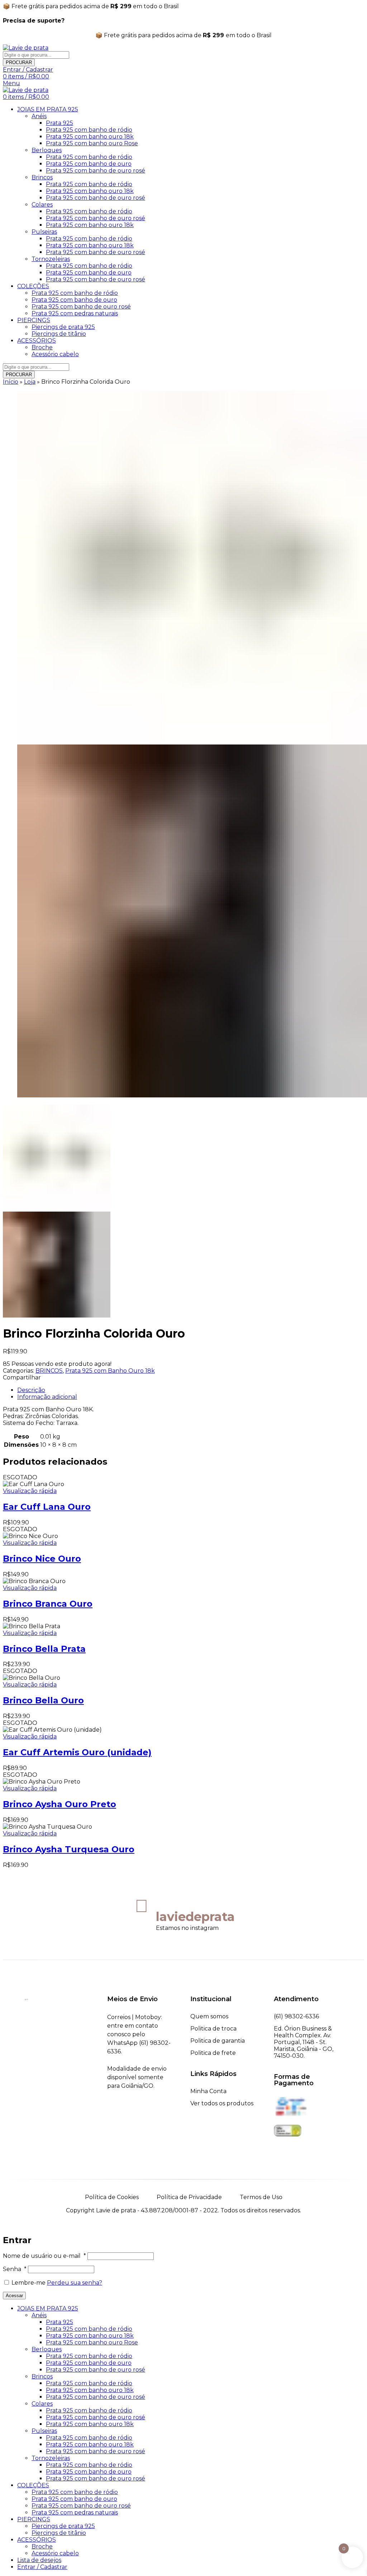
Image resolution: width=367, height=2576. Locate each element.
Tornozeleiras (51, 259)
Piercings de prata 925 (63, 327)
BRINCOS (49, 1371)
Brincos (42, 177)
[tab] (191, 1390)
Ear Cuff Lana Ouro (47, 1507)
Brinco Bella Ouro (43, 1700)
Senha (15, 2269)
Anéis (39, 116)
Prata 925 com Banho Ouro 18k (110, 1371)
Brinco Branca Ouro (48, 1604)
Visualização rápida (30, 1491)
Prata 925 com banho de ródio (89, 130)
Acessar (14, 2296)
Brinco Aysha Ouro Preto (59, 1804)
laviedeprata (195, 1917)
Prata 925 (59, 123)
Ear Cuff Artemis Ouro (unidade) (77, 1752)
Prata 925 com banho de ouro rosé (96, 171)
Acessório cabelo (55, 354)
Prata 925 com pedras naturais (75, 313)
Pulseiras (44, 232)
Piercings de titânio (59, 334)
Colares (42, 205)
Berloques (47, 150)
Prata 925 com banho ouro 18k (90, 137)
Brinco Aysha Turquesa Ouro (69, 1849)
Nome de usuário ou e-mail (44, 2256)
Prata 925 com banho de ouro (89, 164)
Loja (30, 382)
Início (11, 382)
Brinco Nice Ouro (42, 1559)
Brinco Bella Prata (44, 1649)
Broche (42, 347)
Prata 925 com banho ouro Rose (92, 143)
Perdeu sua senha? (75, 2283)
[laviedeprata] (142, 1906)
